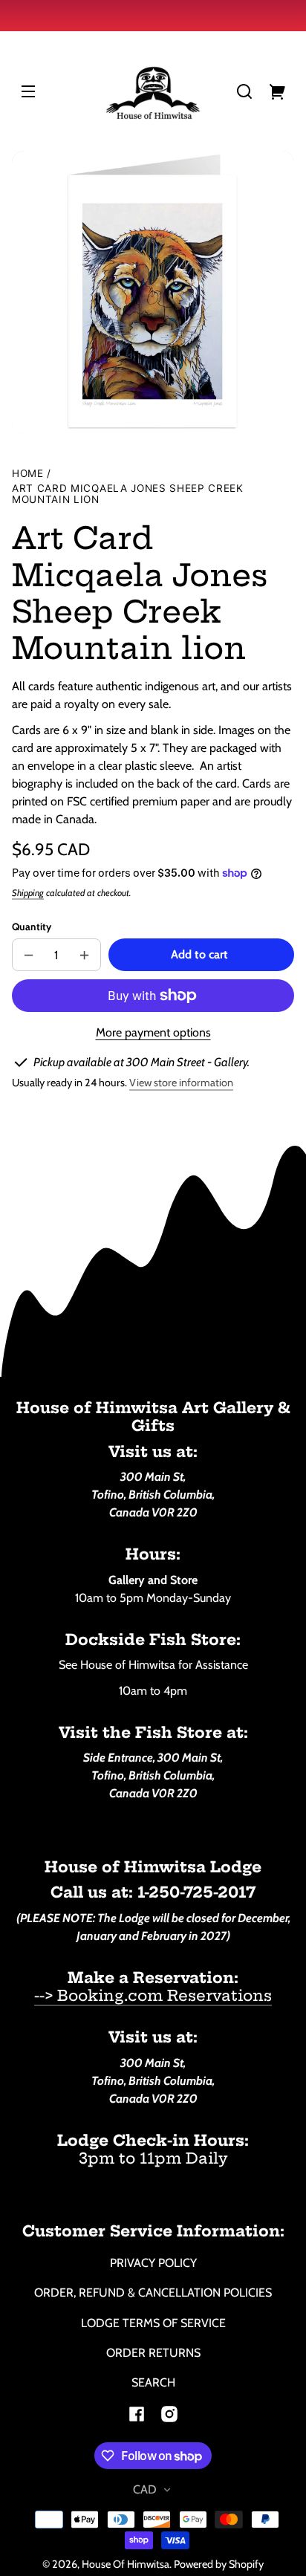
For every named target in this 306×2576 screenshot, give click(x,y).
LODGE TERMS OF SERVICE (153, 2323)
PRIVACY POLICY (153, 2263)
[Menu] (28, 91)
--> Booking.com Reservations (153, 1995)
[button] (244, 91)
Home (28, 474)
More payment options (153, 1032)
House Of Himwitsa (126, 2564)
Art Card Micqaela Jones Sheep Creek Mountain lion (128, 494)
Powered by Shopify (219, 2564)
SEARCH (153, 2382)
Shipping (28, 893)
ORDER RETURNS (153, 2353)
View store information (181, 1083)
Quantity (32, 927)
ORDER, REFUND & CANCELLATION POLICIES (153, 2293)
